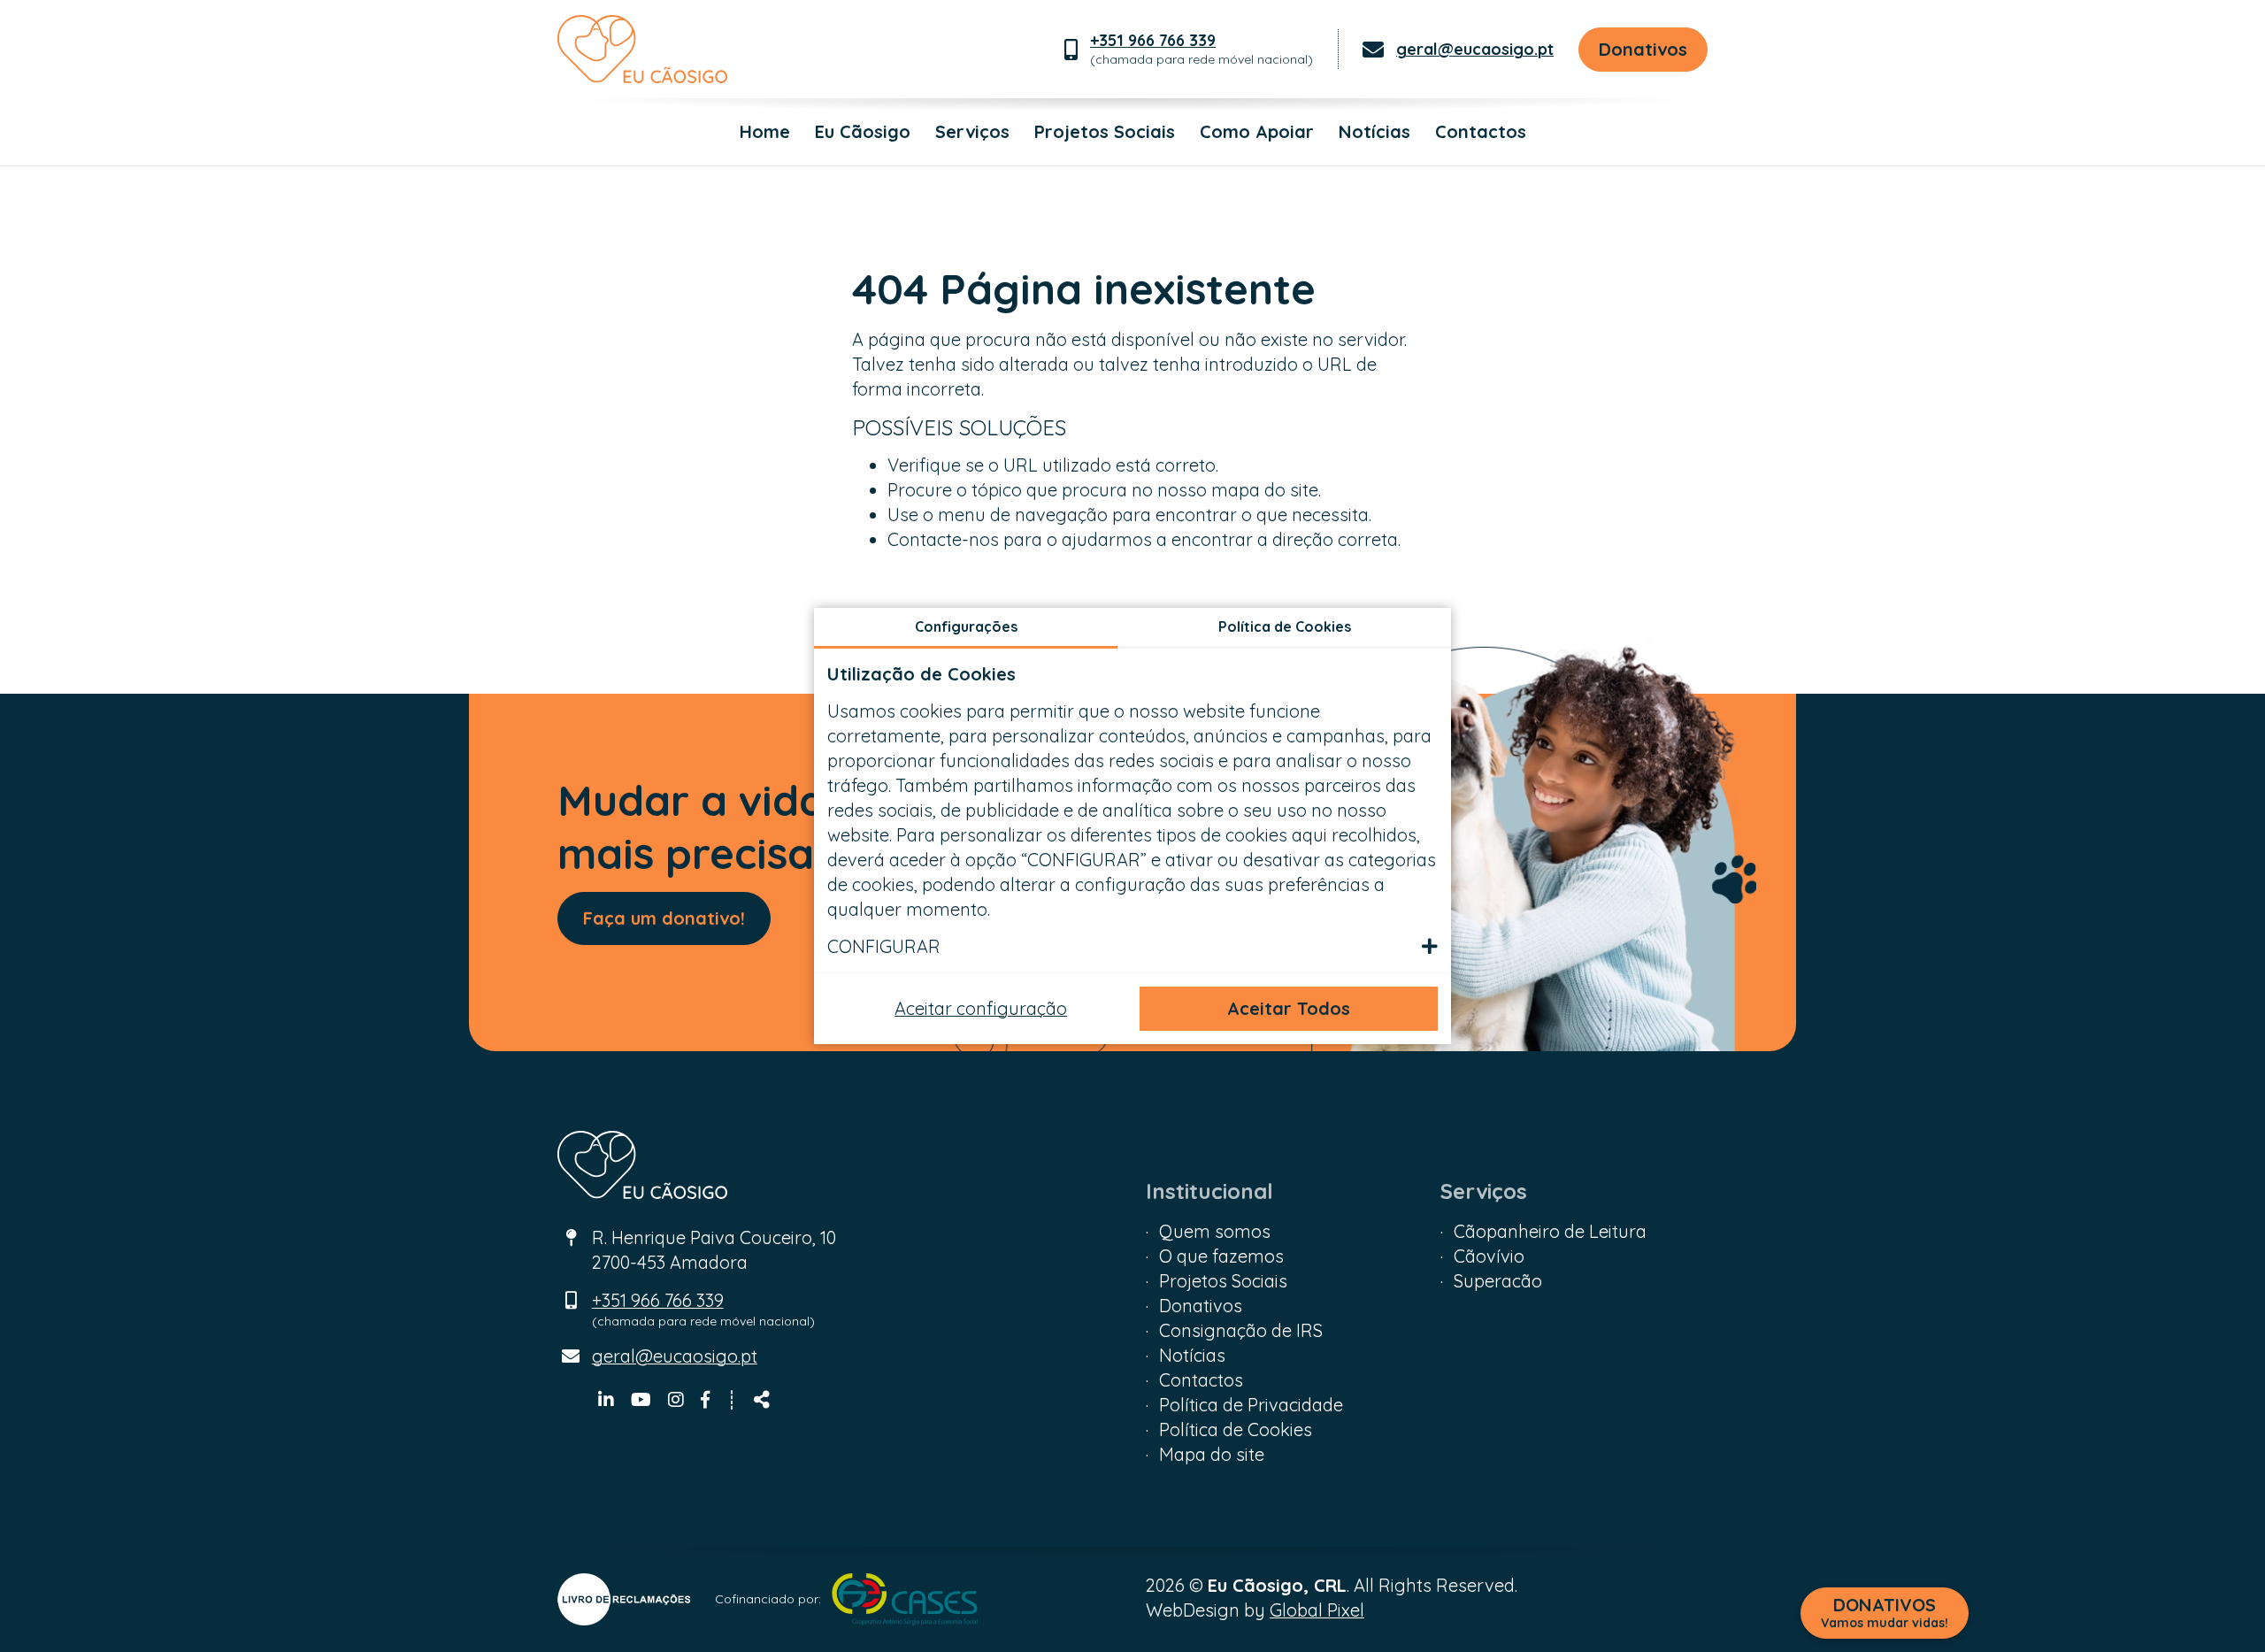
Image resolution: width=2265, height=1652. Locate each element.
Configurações (966, 626)
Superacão (1498, 1281)
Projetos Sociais (1105, 131)
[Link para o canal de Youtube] (643, 1399)
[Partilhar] (762, 1400)
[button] (1132, 947)
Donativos (1643, 49)
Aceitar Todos (1289, 1008)
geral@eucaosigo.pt (1475, 49)
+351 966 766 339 (1153, 40)
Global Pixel (1317, 1610)
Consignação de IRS (1241, 1330)
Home (765, 131)
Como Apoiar (1257, 131)
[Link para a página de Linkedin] (608, 1399)
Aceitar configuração (981, 1008)
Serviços (972, 131)
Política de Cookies (1236, 1429)
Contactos (1481, 131)
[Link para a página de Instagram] (678, 1399)
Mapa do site (1212, 1454)
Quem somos (1215, 1231)
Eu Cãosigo (863, 131)
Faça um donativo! (664, 918)
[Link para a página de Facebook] (705, 1399)
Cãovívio (1489, 1256)
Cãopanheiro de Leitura (1550, 1231)
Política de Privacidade (1251, 1405)
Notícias (1374, 131)
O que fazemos (1221, 1256)
